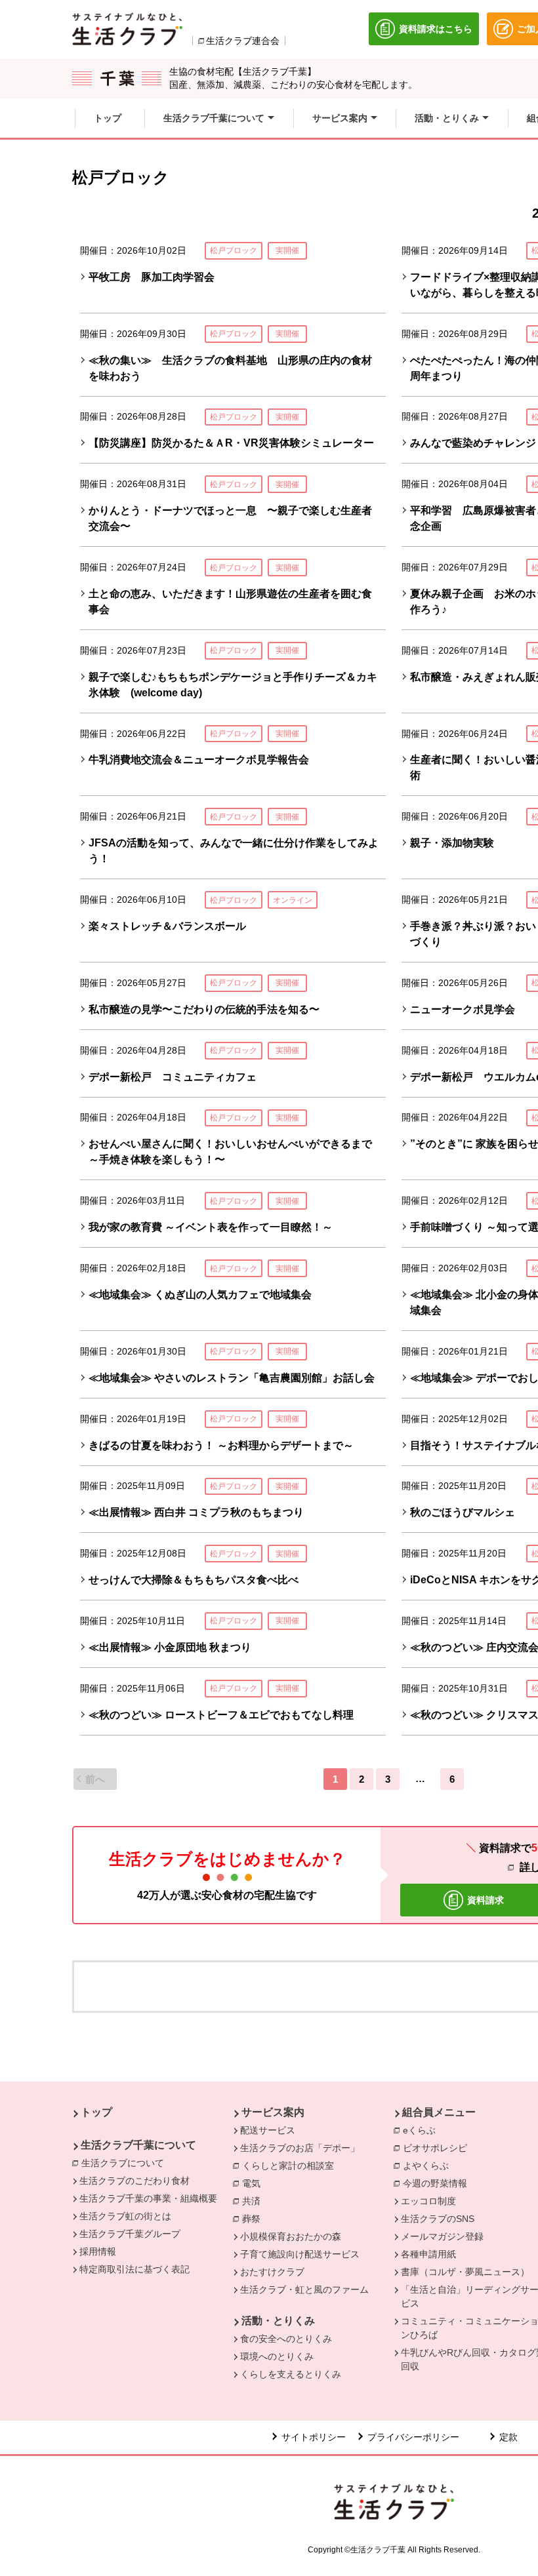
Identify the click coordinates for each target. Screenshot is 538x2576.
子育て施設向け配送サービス (300, 2254)
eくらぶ (423, 2130)
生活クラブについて (126, 2163)
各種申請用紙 (428, 2254)
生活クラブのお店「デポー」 (300, 2148)
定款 (508, 2437)
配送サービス (268, 2130)
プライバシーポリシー (413, 2437)
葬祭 (255, 2219)
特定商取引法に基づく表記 (134, 2269)
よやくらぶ (429, 2166)
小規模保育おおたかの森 (291, 2236)
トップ (96, 2112)
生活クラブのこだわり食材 (134, 2181)
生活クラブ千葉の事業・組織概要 (148, 2198)
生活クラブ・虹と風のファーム (304, 2289)
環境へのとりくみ (277, 2356)
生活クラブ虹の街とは (125, 2216)
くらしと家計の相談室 (291, 2166)
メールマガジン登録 (442, 2236)
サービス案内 (273, 2112)
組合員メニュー (439, 2112)
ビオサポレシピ (438, 2148)
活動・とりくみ (278, 2321)
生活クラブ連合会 (243, 41)
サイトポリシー (314, 2437)
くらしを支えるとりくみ (291, 2374)
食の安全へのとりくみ (286, 2339)
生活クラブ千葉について (138, 2145)
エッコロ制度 (428, 2201)
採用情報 (98, 2251)
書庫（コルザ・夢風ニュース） (465, 2272)
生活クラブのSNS (438, 2219)
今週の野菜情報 (438, 2183)
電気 (255, 2183)
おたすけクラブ (272, 2272)
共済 (255, 2201)
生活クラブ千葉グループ (130, 2234)
